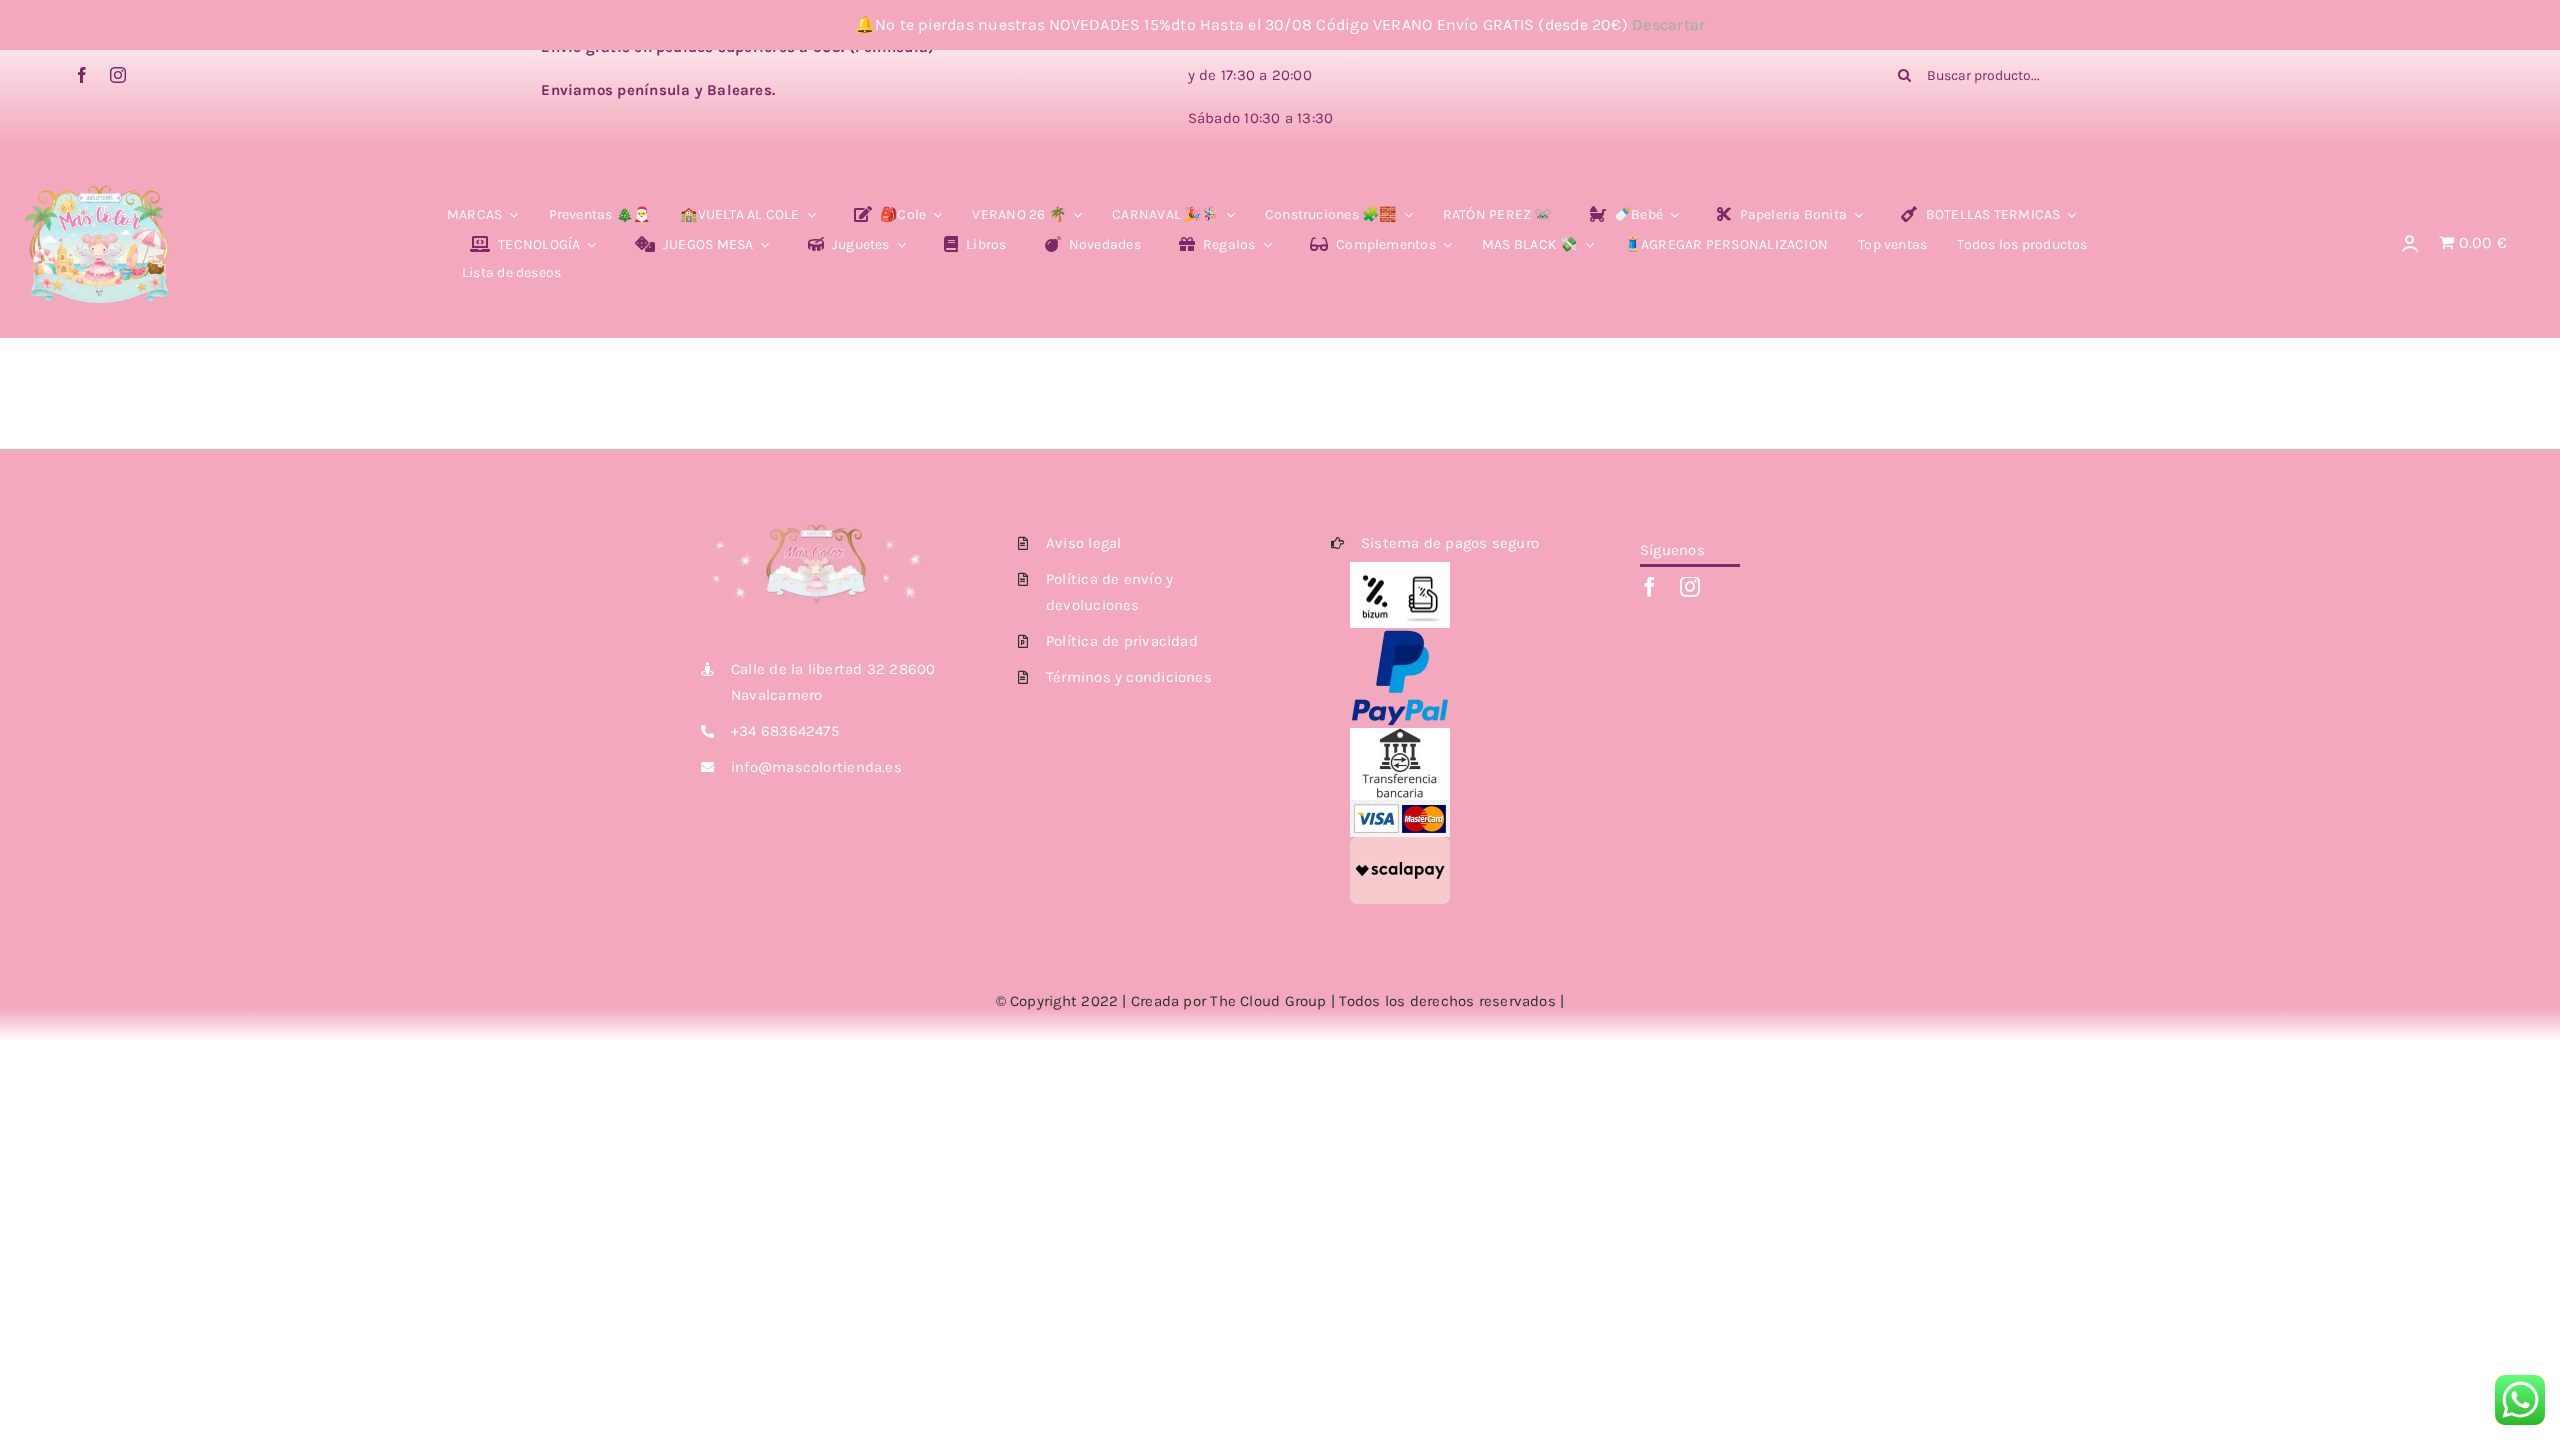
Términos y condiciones (1129, 677)
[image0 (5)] (99, 170)
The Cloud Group (1268, 1001)
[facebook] (82, 75)
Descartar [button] (1668, 24)
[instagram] (118, 75)
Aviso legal (1083, 543)
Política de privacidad (1122, 641)
